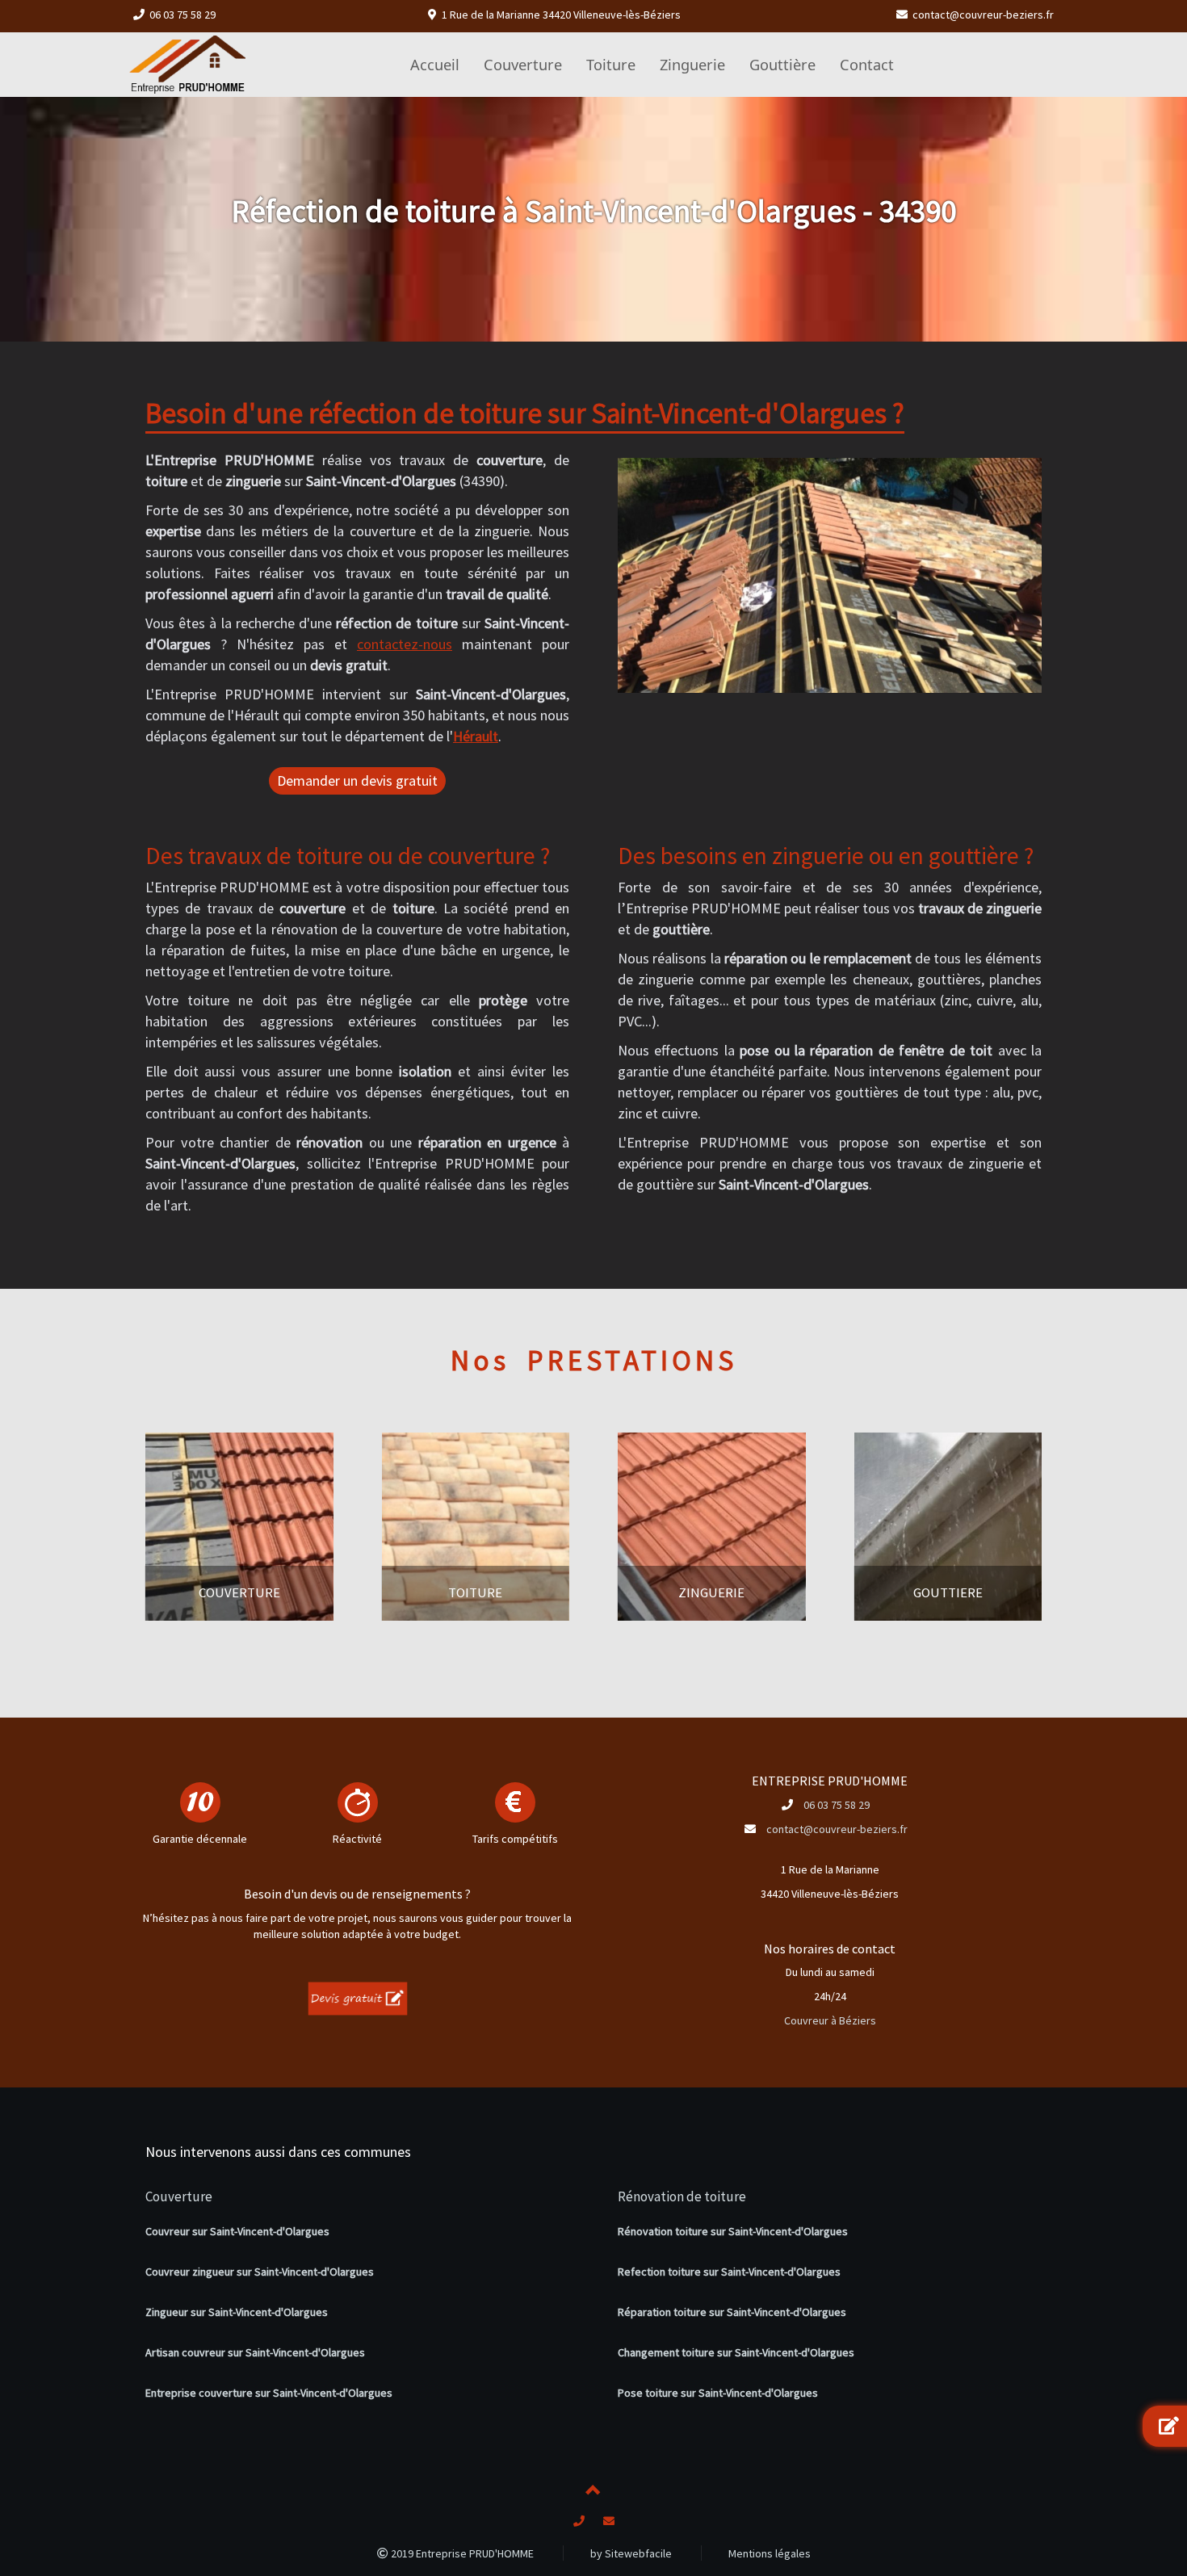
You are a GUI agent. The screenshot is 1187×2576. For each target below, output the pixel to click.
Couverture (179, 2196)
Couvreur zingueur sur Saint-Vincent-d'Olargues (260, 2272)
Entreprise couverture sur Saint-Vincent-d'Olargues (269, 2393)
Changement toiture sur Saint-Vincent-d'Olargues (736, 2352)
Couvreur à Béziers (830, 2020)
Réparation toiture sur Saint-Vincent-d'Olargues (732, 2312)
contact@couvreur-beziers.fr (983, 15)
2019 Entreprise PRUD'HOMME (461, 2553)
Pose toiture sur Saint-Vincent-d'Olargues (718, 2393)
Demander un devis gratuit (357, 780)
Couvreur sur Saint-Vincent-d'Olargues (237, 2231)
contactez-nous (405, 644)
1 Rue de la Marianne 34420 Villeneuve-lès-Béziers (561, 15)
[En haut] (593, 2493)
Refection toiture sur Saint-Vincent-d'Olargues (729, 2272)
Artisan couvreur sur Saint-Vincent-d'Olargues (255, 2352)
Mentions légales (770, 2553)
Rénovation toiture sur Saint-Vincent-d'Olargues (733, 2231)
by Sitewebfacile (631, 2553)
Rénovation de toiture (682, 2196)
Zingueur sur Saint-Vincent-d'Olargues (237, 2312)
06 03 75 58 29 (182, 15)
